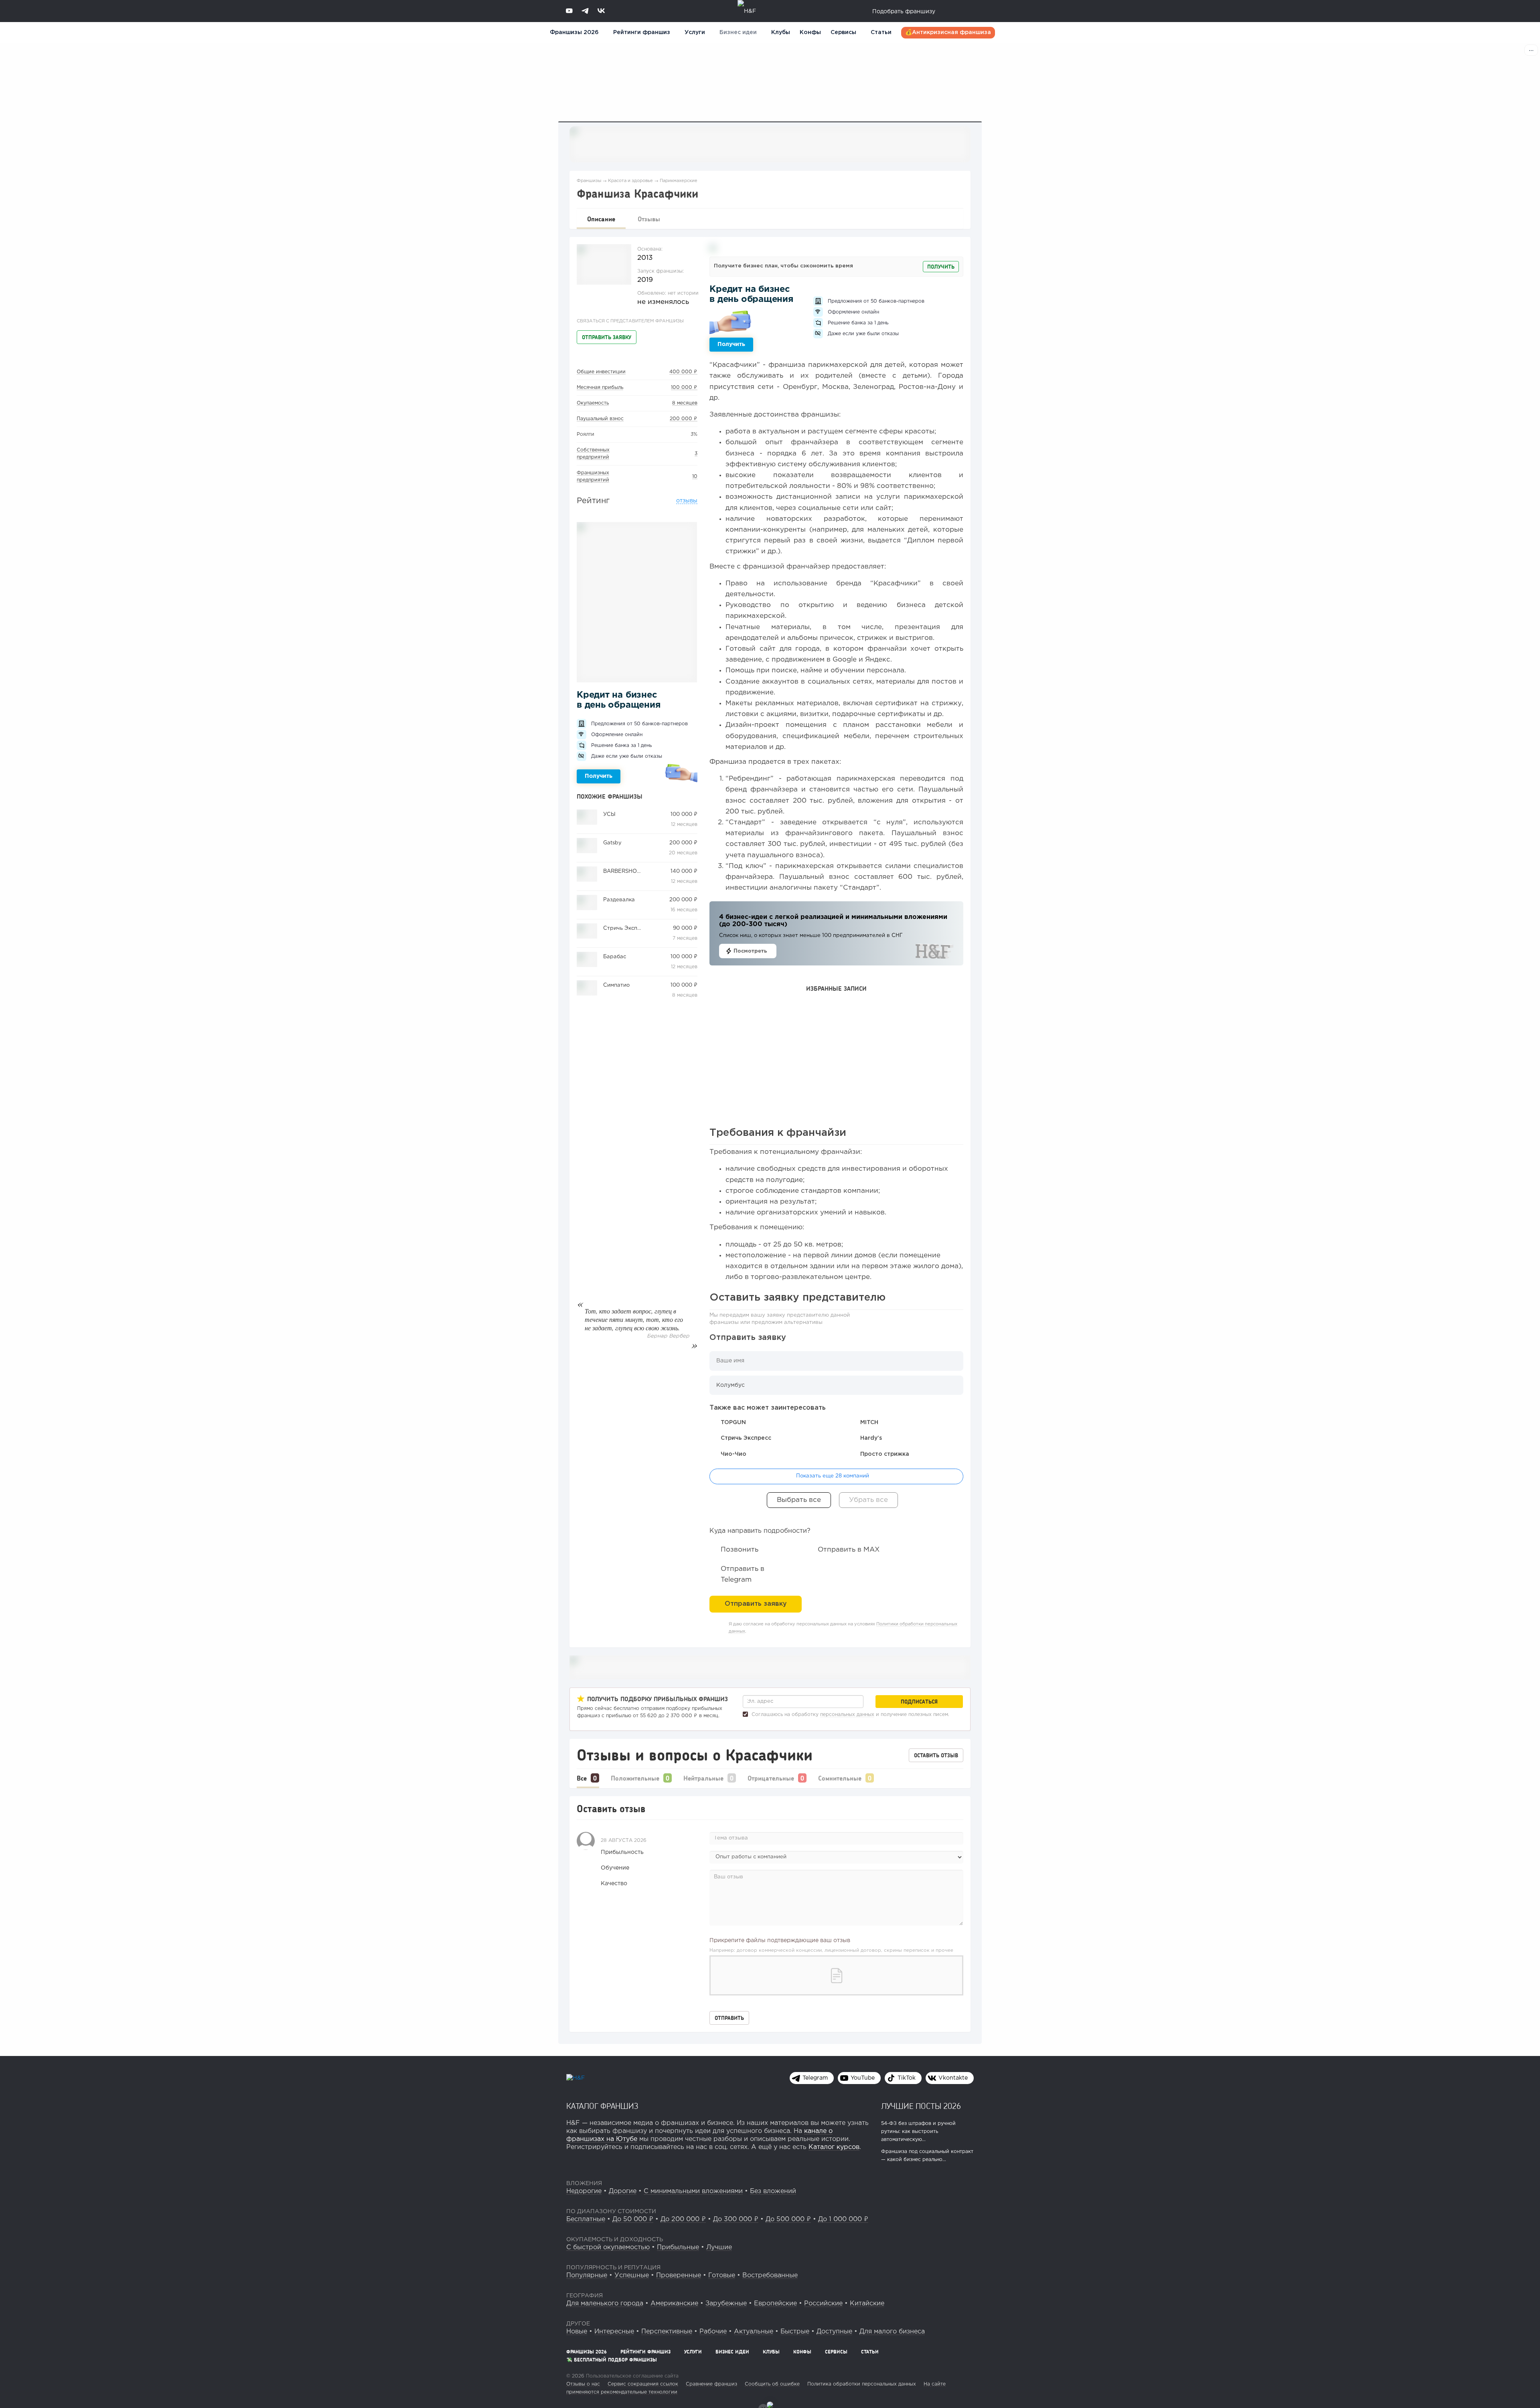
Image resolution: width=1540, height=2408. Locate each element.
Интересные (614, 2332)
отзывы (687, 501)
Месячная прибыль (600, 388)
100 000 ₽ (684, 388)
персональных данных (847, 1715)
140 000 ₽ (684, 871)
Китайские (867, 2304)
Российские (823, 2304)
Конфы (810, 32)
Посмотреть (750, 951)
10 (695, 477)
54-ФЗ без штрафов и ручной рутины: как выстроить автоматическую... (918, 2132)
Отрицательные (771, 1778)
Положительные (635, 1778)
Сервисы (843, 32)
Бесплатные (586, 2219)
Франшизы (589, 181)
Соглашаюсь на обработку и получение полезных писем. (850, 1715)
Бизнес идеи (738, 32)
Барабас (615, 957)
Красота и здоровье (630, 181)
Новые (577, 2332)
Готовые (722, 2275)
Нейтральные (703, 1778)
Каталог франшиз (602, 2106)
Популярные (587, 2275)
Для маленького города (605, 2304)
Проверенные (679, 2275)
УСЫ (609, 814)
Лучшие (719, 2247)
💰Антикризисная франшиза (948, 32)
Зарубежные (726, 2304)
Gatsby (612, 843)
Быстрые (795, 2332)
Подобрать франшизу (904, 12)
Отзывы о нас (583, 2384)
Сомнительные (840, 1778)
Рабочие (713, 2332)
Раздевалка (619, 900)
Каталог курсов (834, 2147)
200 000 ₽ (684, 419)
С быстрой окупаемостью (608, 2247)
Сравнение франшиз (711, 2384)
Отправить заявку (607, 337)
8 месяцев (685, 403)
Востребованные (770, 2275)
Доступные (834, 2332)
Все (582, 1778)
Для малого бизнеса (892, 2332)
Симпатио (616, 985)
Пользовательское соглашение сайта (631, 2376)
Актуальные (754, 2332)
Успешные (632, 2275)
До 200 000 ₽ (683, 2219)
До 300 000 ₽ (736, 2219)
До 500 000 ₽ (788, 2219)
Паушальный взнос (600, 419)
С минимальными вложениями (693, 2191)
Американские (674, 2304)
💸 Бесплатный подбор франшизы (612, 2360)
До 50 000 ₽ (633, 2219)
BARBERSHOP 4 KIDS (631, 871)
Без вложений (773, 2191)
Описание (601, 219)
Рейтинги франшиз (642, 32)
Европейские (775, 2304)
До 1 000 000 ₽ (843, 2219)
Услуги (693, 2352)
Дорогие (623, 2191)
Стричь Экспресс (626, 928)
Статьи (881, 32)
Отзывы (649, 219)
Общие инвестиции (601, 372)
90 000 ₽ (685, 928)
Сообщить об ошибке (772, 2384)
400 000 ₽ (683, 372)
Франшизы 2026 (574, 32)
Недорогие (584, 2191)
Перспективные (667, 2332)
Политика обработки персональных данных (862, 2384)
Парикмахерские (679, 181)
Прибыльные (678, 2247)
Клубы (781, 32)
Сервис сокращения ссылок (643, 2384)
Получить (599, 776)
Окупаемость (593, 403)
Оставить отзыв (936, 1755)
